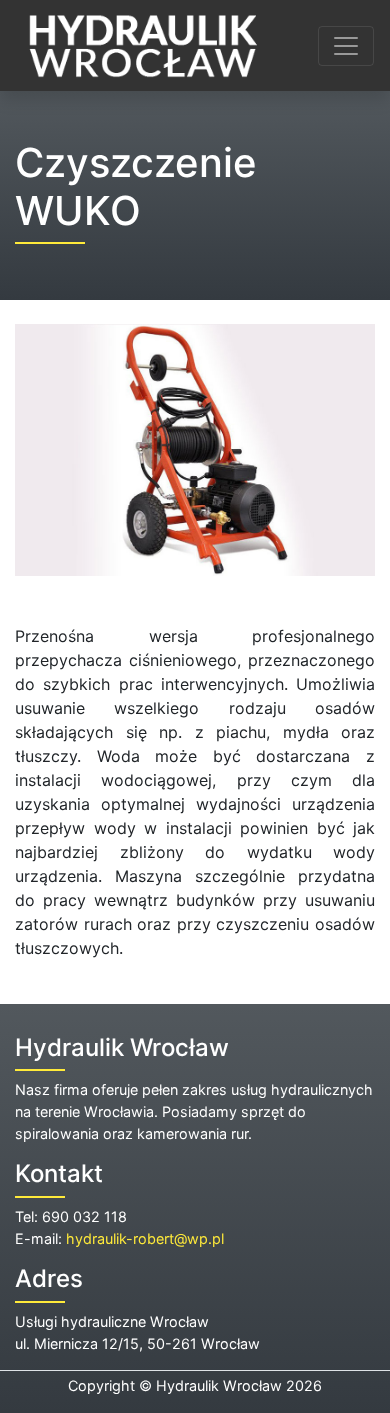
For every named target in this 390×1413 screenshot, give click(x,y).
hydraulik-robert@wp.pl (145, 1238)
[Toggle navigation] (346, 46)
